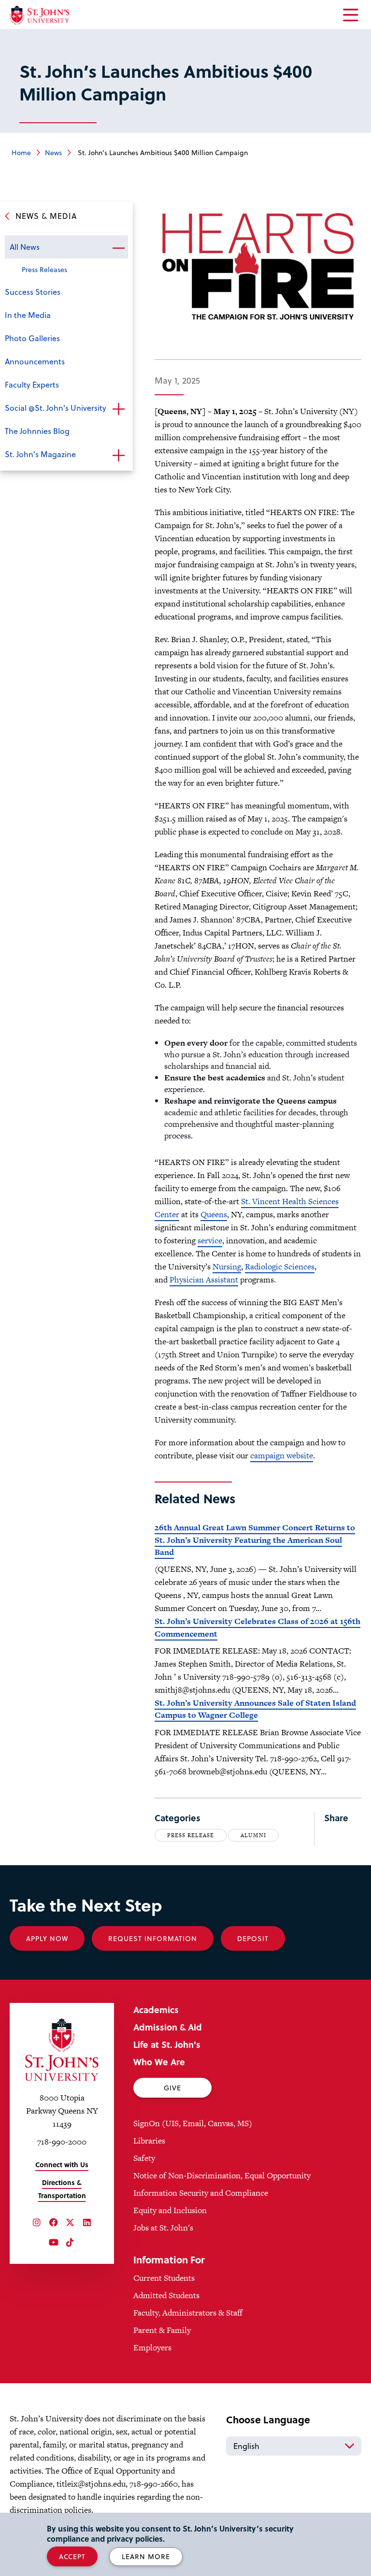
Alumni (253, 1835)
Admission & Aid (168, 2027)
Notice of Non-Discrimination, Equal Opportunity (222, 2175)
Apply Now (47, 1938)
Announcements (35, 361)
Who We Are (159, 2062)
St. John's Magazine (40, 454)
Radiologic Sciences (280, 1266)
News (53, 152)
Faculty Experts (32, 384)
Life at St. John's (167, 2044)
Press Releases (44, 269)
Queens (214, 1214)
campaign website (282, 1455)
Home (21, 152)
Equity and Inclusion (170, 2210)
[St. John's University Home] (39, 15)
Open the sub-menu (118, 248)
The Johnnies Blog (37, 431)
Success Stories (33, 292)
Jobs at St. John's (163, 2228)
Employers (152, 2347)
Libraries (149, 2141)
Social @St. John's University (56, 408)
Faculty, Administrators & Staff (188, 2313)
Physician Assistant (204, 1280)
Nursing (227, 1266)
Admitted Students (166, 2295)
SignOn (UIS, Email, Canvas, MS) (193, 2123)
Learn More (146, 2556)
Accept (72, 2556)
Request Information (153, 1938)
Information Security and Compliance (201, 2193)
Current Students (164, 2278)
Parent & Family (162, 2330)
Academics (156, 2009)
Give (172, 2088)
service (210, 1240)
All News (25, 247)
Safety (144, 2158)
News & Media (46, 216)
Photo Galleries (32, 338)
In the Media (28, 315)
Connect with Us (62, 2165)
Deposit (253, 1938)
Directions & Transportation (62, 2189)
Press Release (191, 1835)
